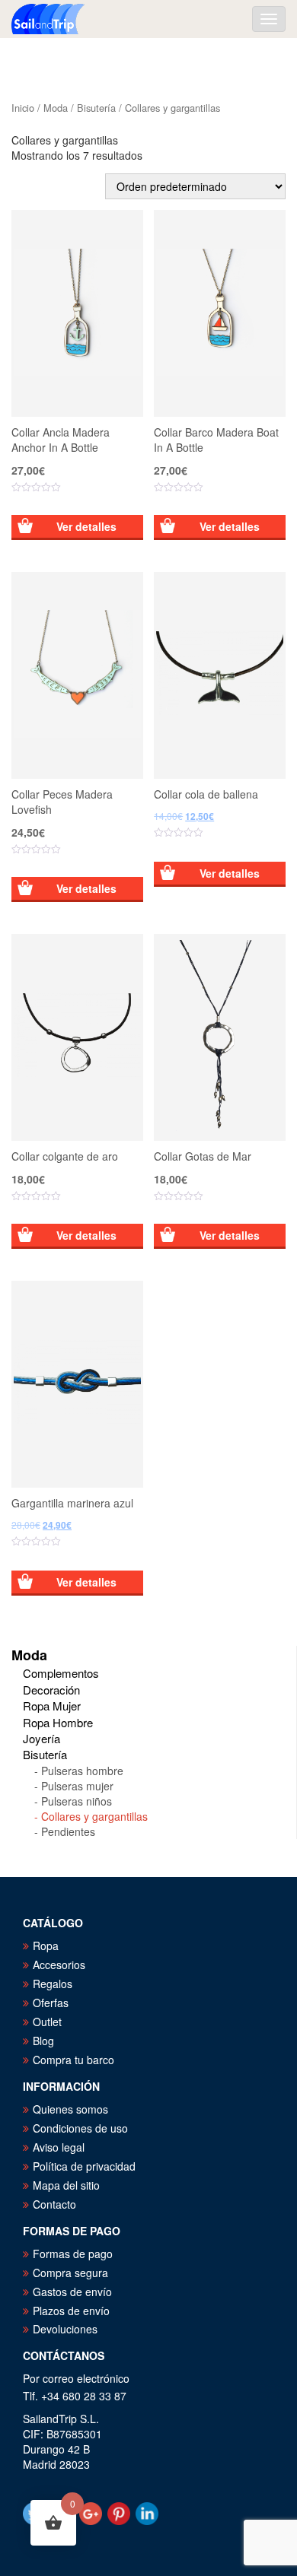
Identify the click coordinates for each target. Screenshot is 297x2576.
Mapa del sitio (66, 2185)
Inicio (23, 108)
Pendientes (68, 1831)
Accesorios (59, 1965)
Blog (43, 2041)
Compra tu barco (73, 2060)
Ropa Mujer (52, 1706)
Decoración (51, 1690)
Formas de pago (73, 2254)
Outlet (47, 2022)
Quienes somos (70, 2109)
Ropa (46, 1945)
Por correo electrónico (76, 2378)
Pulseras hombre (82, 1771)
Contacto (54, 2204)
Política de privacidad (84, 2166)
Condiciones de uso (80, 2128)
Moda (56, 108)
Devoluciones (65, 2329)
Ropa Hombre (58, 1722)
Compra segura (70, 2273)
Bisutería (96, 108)
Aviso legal (59, 2147)
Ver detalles (86, 526)
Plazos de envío (71, 2311)
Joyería (42, 1738)
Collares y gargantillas (94, 1816)
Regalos (53, 1984)
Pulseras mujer (77, 1786)
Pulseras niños (77, 1801)
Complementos (61, 1673)
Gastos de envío (72, 2292)
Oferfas (51, 2003)
